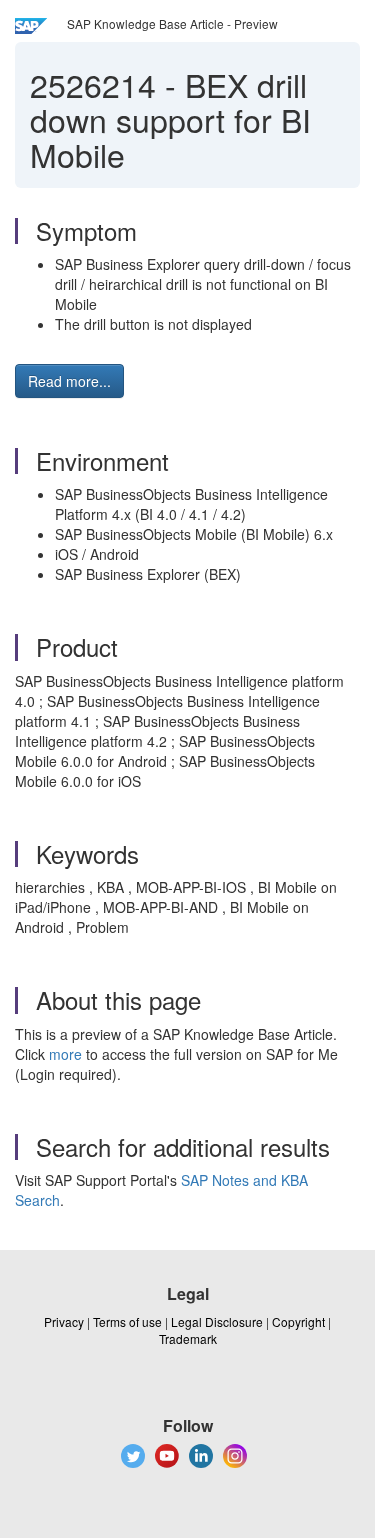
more (65, 1054)
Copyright (298, 1321)
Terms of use (127, 1321)
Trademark (188, 1338)
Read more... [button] (69, 381)
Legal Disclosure (217, 1321)
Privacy (64, 1321)
